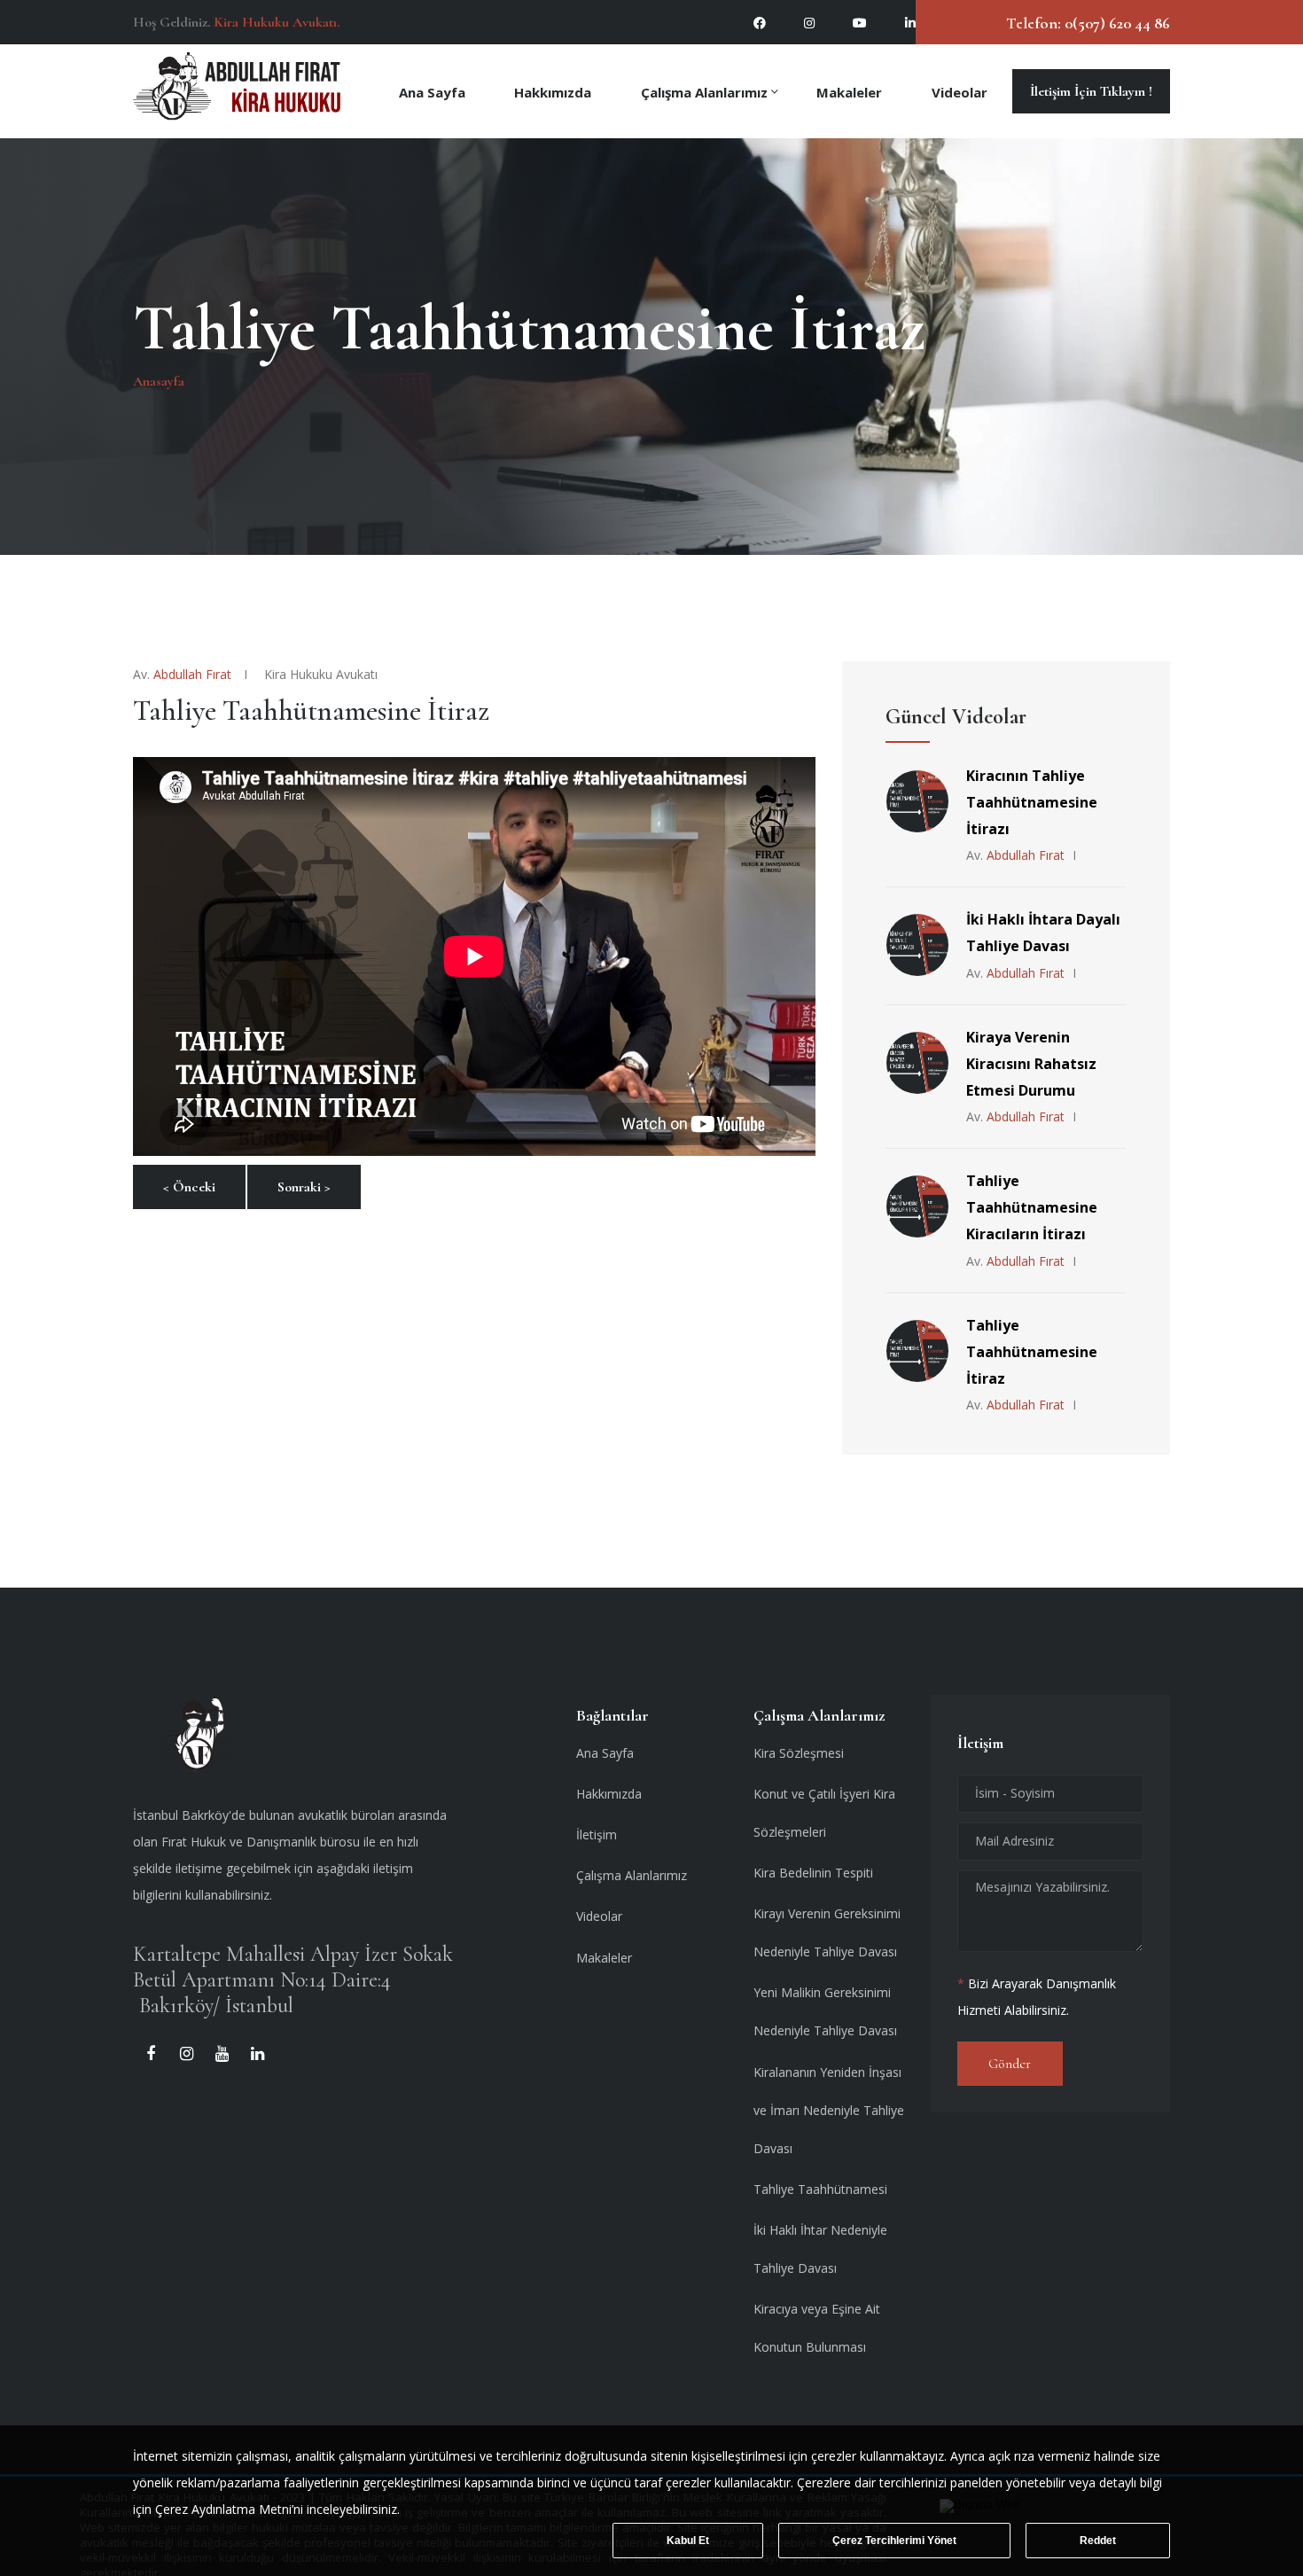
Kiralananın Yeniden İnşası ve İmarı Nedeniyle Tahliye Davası (829, 2110)
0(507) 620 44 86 (1116, 23)
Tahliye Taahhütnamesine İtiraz (1032, 1352)
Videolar (960, 91)
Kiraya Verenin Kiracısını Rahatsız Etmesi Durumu (1031, 1064)
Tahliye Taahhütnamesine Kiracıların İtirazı (1032, 1207)
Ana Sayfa (432, 91)
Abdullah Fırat (192, 674)
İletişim (597, 1834)
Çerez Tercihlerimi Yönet (894, 2541)
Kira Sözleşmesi (799, 1753)
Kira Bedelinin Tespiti (813, 1873)
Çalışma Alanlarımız (704, 91)
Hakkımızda (553, 91)
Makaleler (849, 91)
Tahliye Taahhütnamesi (820, 2189)
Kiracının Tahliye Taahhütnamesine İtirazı (1032, 802)
